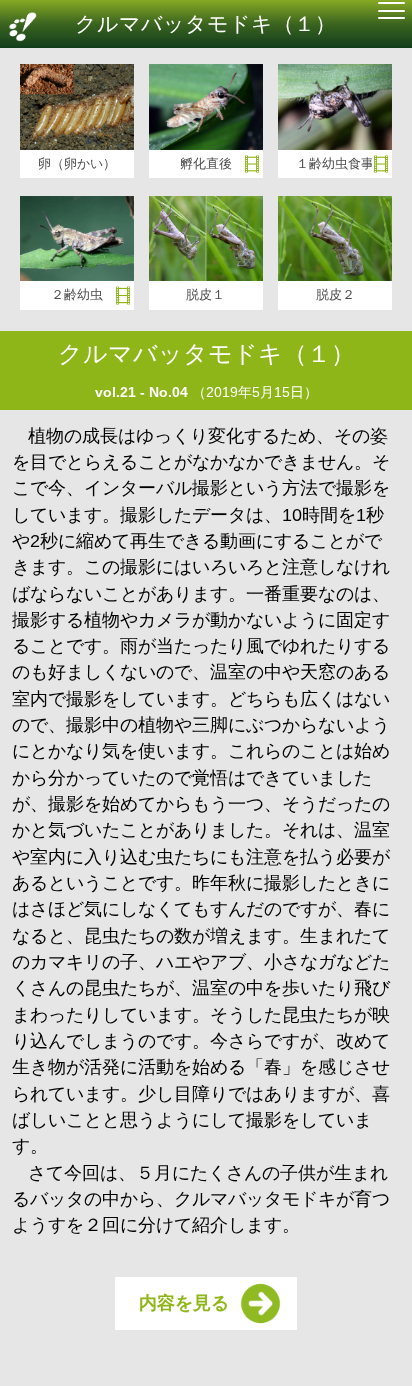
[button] (391, 13)
